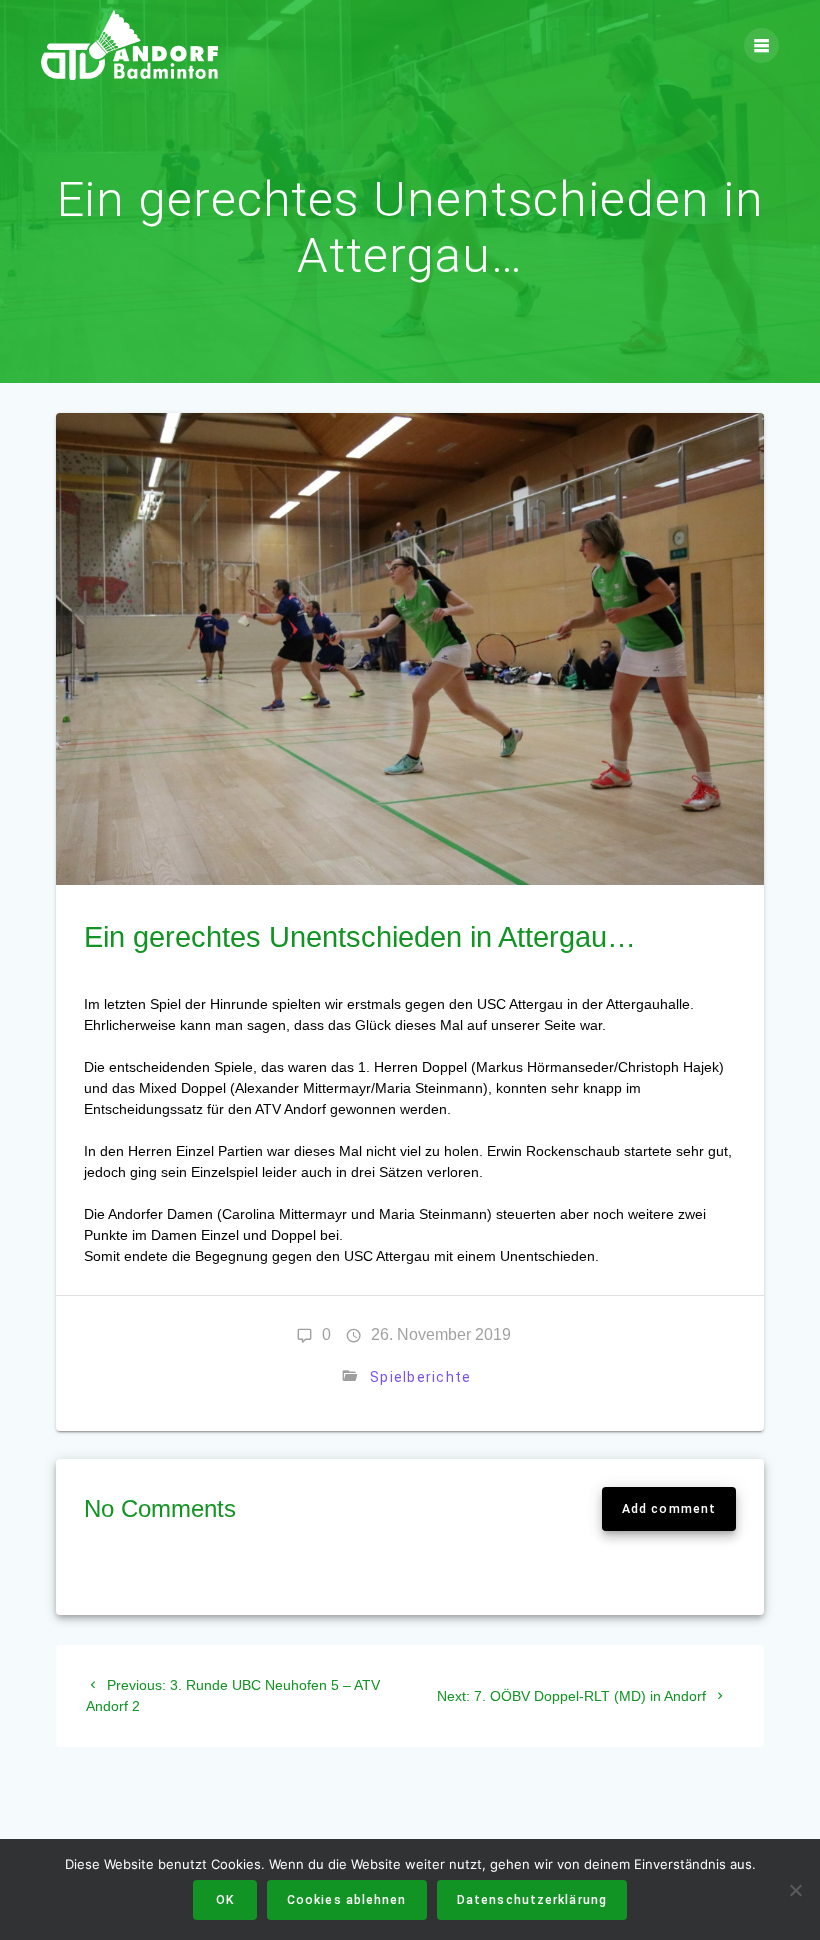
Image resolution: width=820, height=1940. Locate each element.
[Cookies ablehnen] (795, 1890)
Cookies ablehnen (347, 1900)
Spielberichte (420, 1377)
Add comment (669, 1509)
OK (225, 1900)
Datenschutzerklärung (532, 1900)
